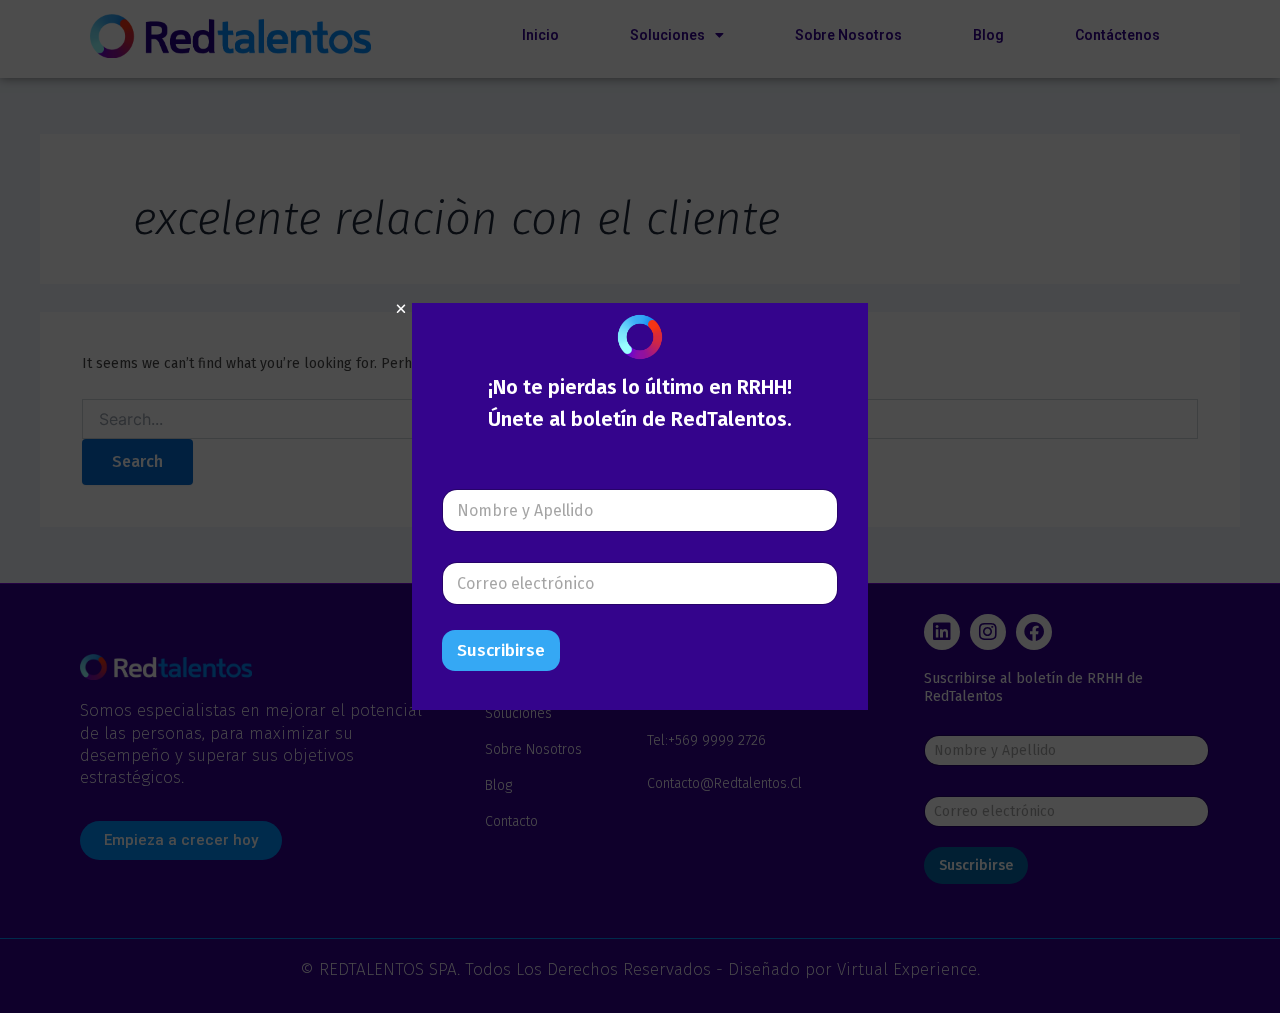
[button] (401, 309)
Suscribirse (501, 650)
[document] (640, 506)
